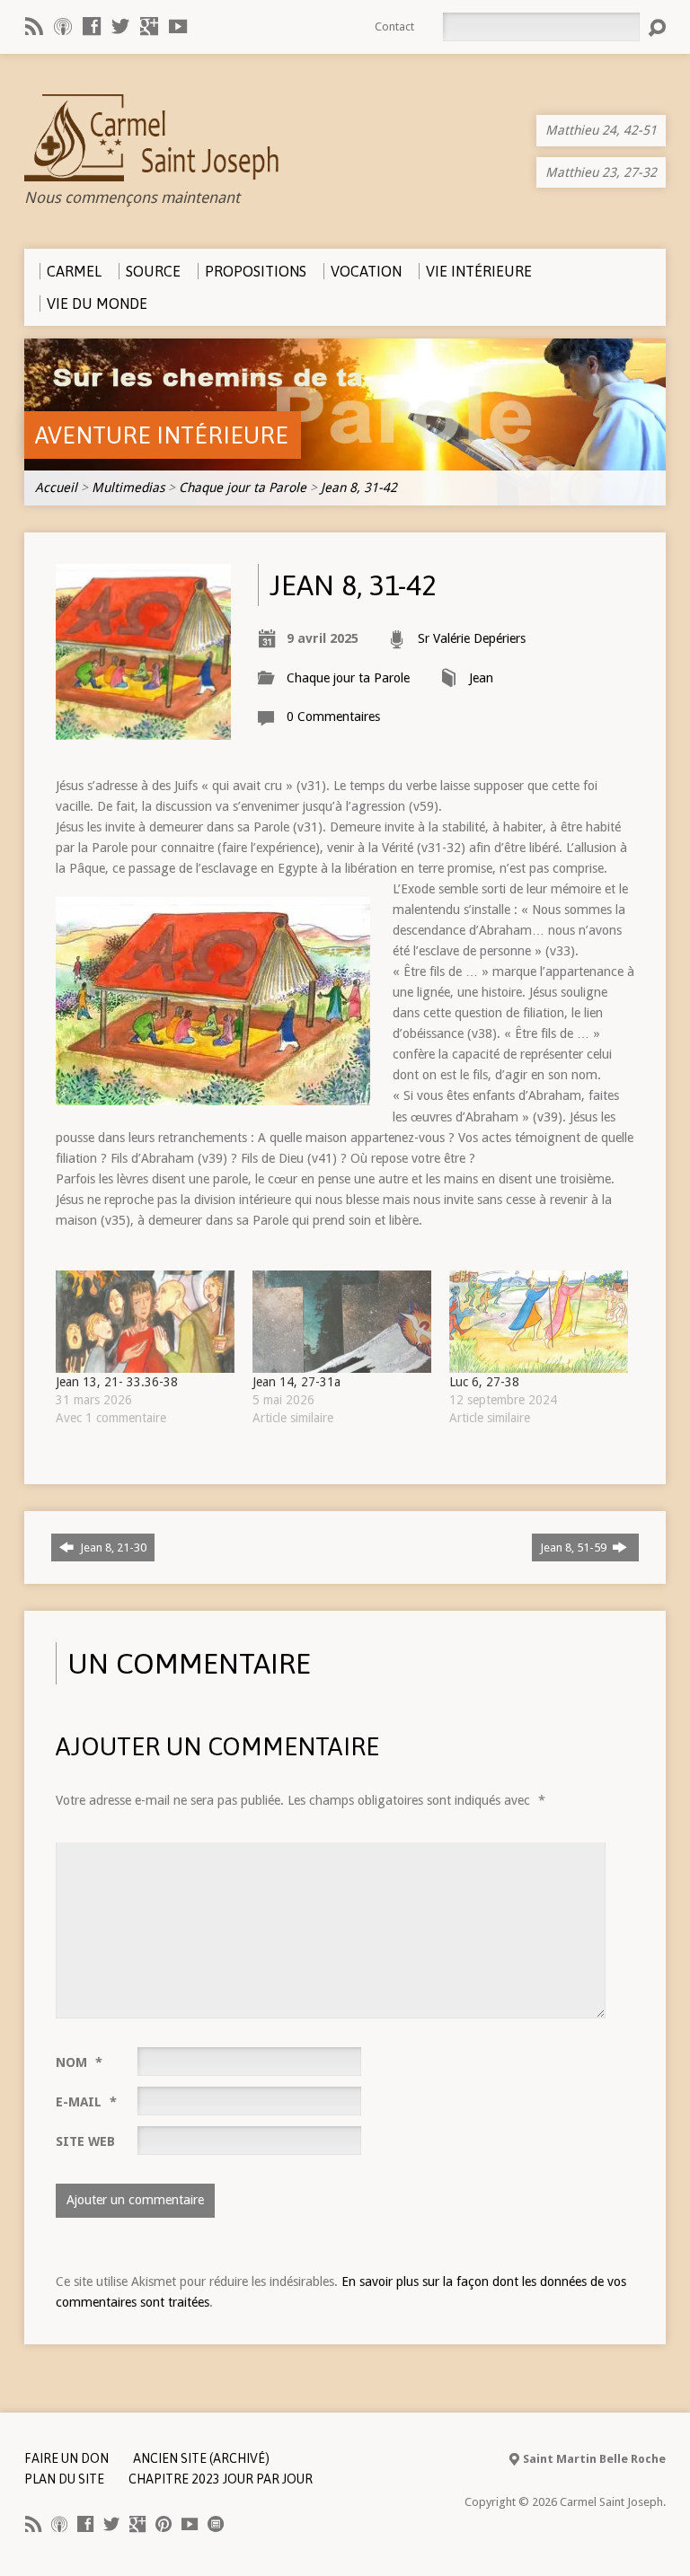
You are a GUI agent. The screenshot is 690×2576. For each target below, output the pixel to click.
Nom (79, 2062)
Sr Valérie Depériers (472, 638)
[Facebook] (92, 26)
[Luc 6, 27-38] (539, 1322)
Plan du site (64, 2479)
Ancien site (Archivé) (201, 2458)
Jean (481, 678)
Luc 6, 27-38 (484, 1382)
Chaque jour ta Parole (243, 488)
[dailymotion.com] (216, 2524)
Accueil (56, 488)
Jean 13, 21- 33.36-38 (117, 1382)
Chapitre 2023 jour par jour (221, 2479)
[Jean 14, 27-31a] (342, 1322)
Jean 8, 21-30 (112, 1547)
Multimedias (128, 488)
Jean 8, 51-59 (575, 1547)
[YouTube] (178, 26)
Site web (85, 2141)
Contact (394, 26)
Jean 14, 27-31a (296, 1382)
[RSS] (34, 26)
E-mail (86, 2102)
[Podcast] (63, 26)
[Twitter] (120, 26)
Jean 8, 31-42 (359, 488)
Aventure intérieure (162, 435)
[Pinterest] (164, 2524)
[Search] (657, 28)
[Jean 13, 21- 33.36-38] (145, 1322)
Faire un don (66, 2458)
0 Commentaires (333, 717)
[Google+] (149, 26)
